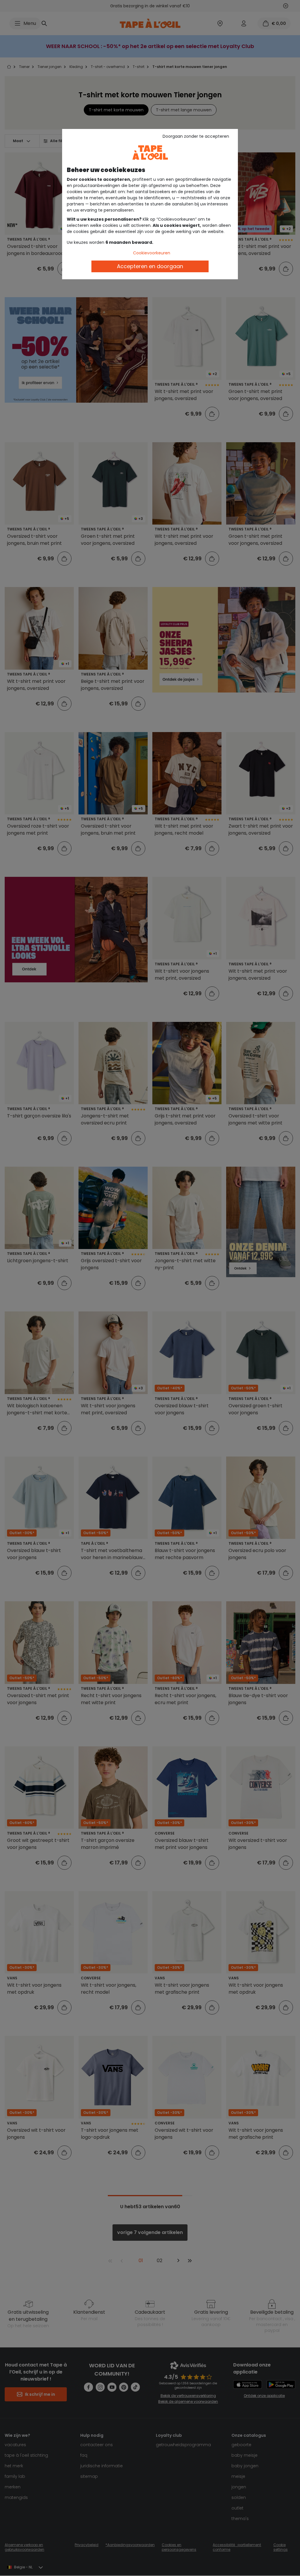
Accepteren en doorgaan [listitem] (150, 266)
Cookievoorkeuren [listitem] (152, 253)
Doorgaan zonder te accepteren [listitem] (196, 136)
